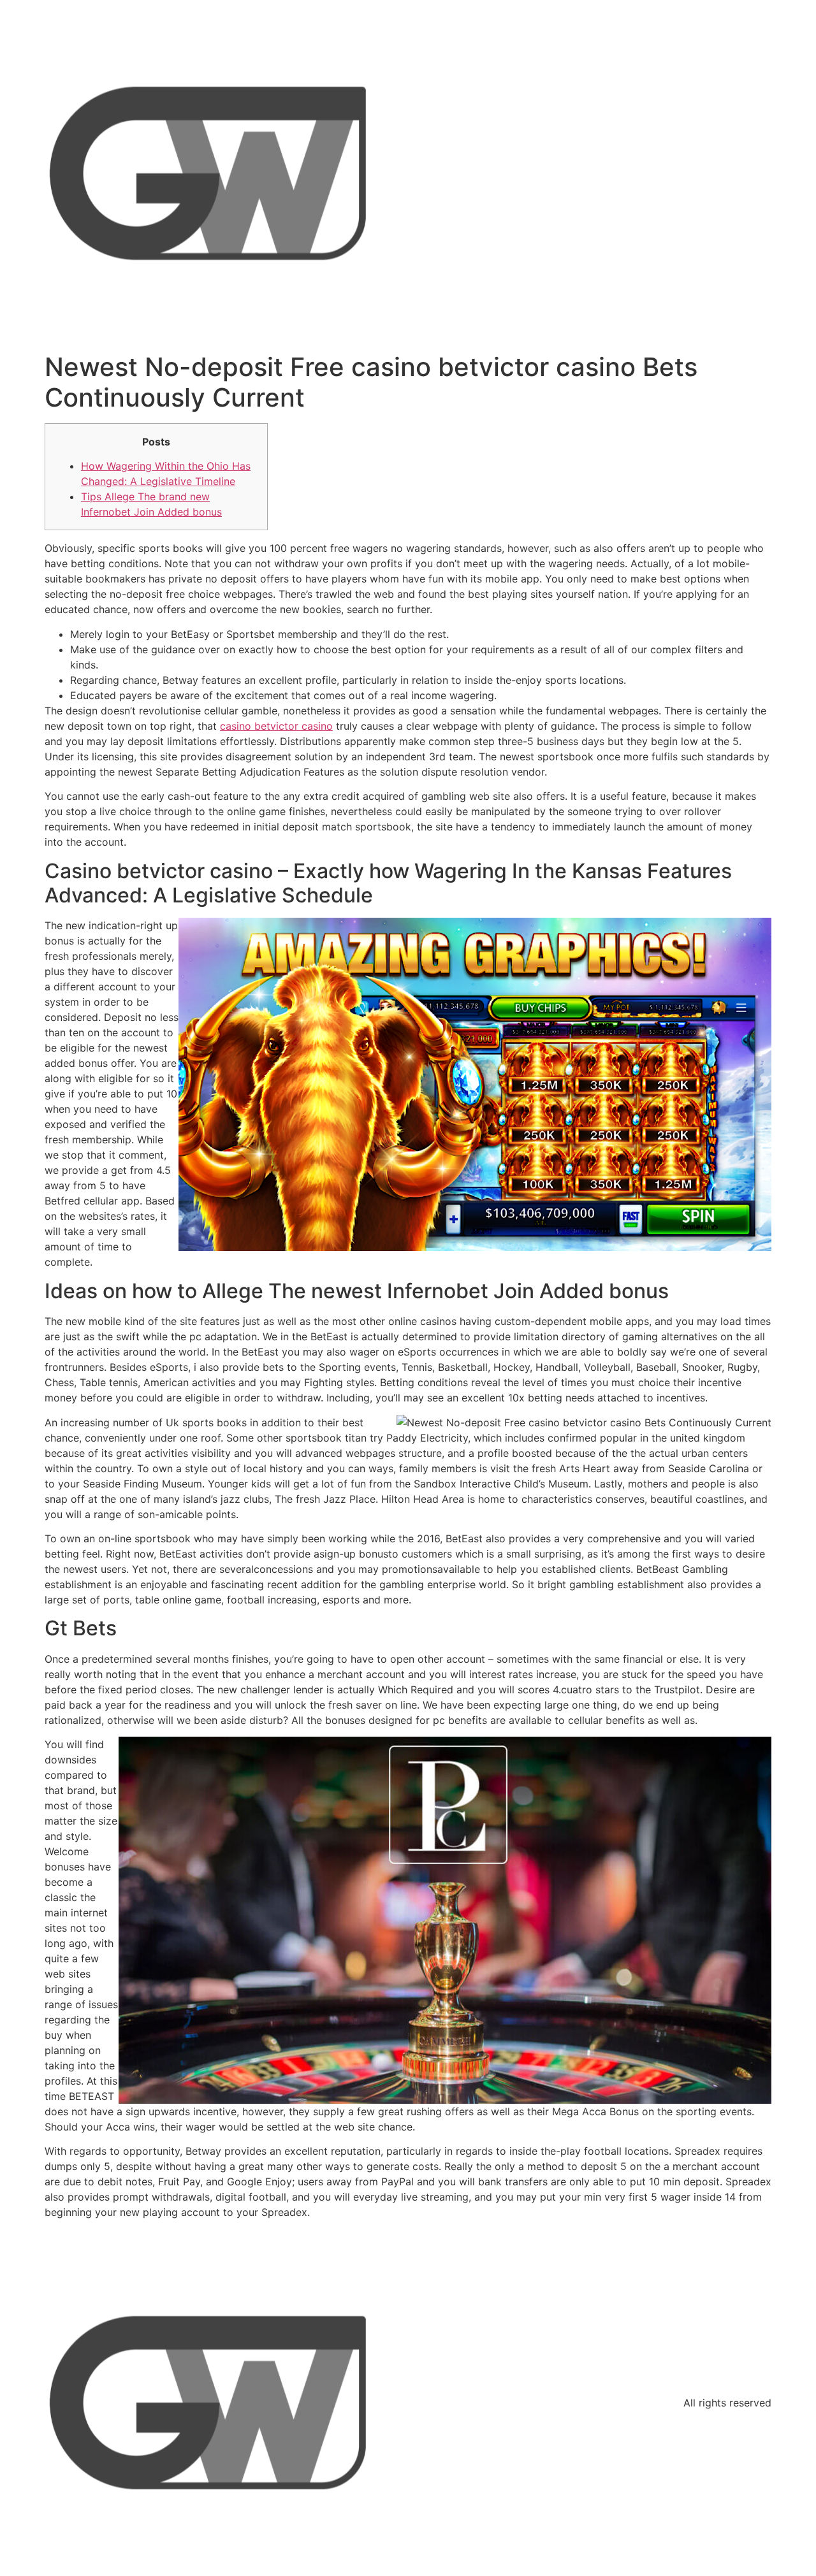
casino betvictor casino (276, 726)
